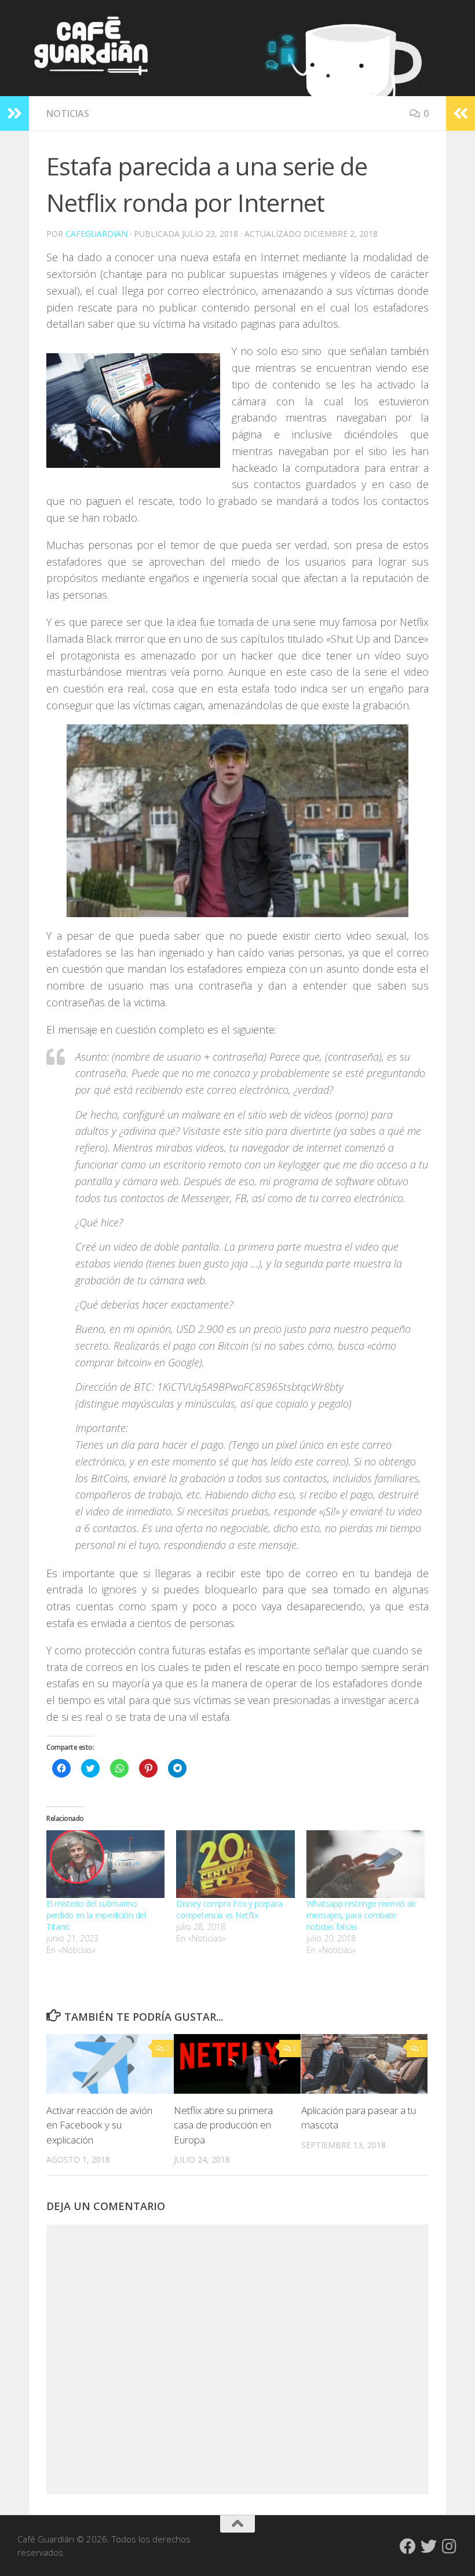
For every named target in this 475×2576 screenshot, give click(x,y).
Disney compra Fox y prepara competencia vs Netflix (229, 1909)
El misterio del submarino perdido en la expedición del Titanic (96, 1915)
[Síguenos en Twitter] (429, 2546)
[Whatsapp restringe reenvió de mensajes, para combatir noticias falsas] (366, 1864)
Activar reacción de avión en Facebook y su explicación (99, 2125)
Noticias (68, 113)
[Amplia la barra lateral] (14, 113)
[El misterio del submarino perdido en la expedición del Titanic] (105, 1864)
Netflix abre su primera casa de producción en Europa (223, 2125)
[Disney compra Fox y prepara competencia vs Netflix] (235, 1864)
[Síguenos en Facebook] (408, 2546)
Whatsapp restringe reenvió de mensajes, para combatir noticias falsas (361, 1915)
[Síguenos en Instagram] (450, 2546)
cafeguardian (96, 234)
